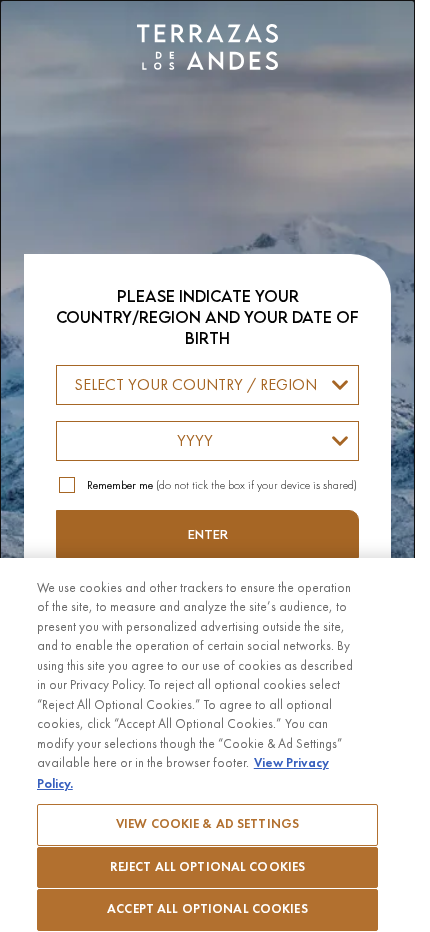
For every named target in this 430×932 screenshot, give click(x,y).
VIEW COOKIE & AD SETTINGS (207, 824)
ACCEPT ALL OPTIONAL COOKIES (207, 909)
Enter (208, 534)
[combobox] (207, 385)
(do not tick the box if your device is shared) (222, 485)
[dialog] (207, 466)
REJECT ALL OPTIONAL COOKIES (208, 867)
